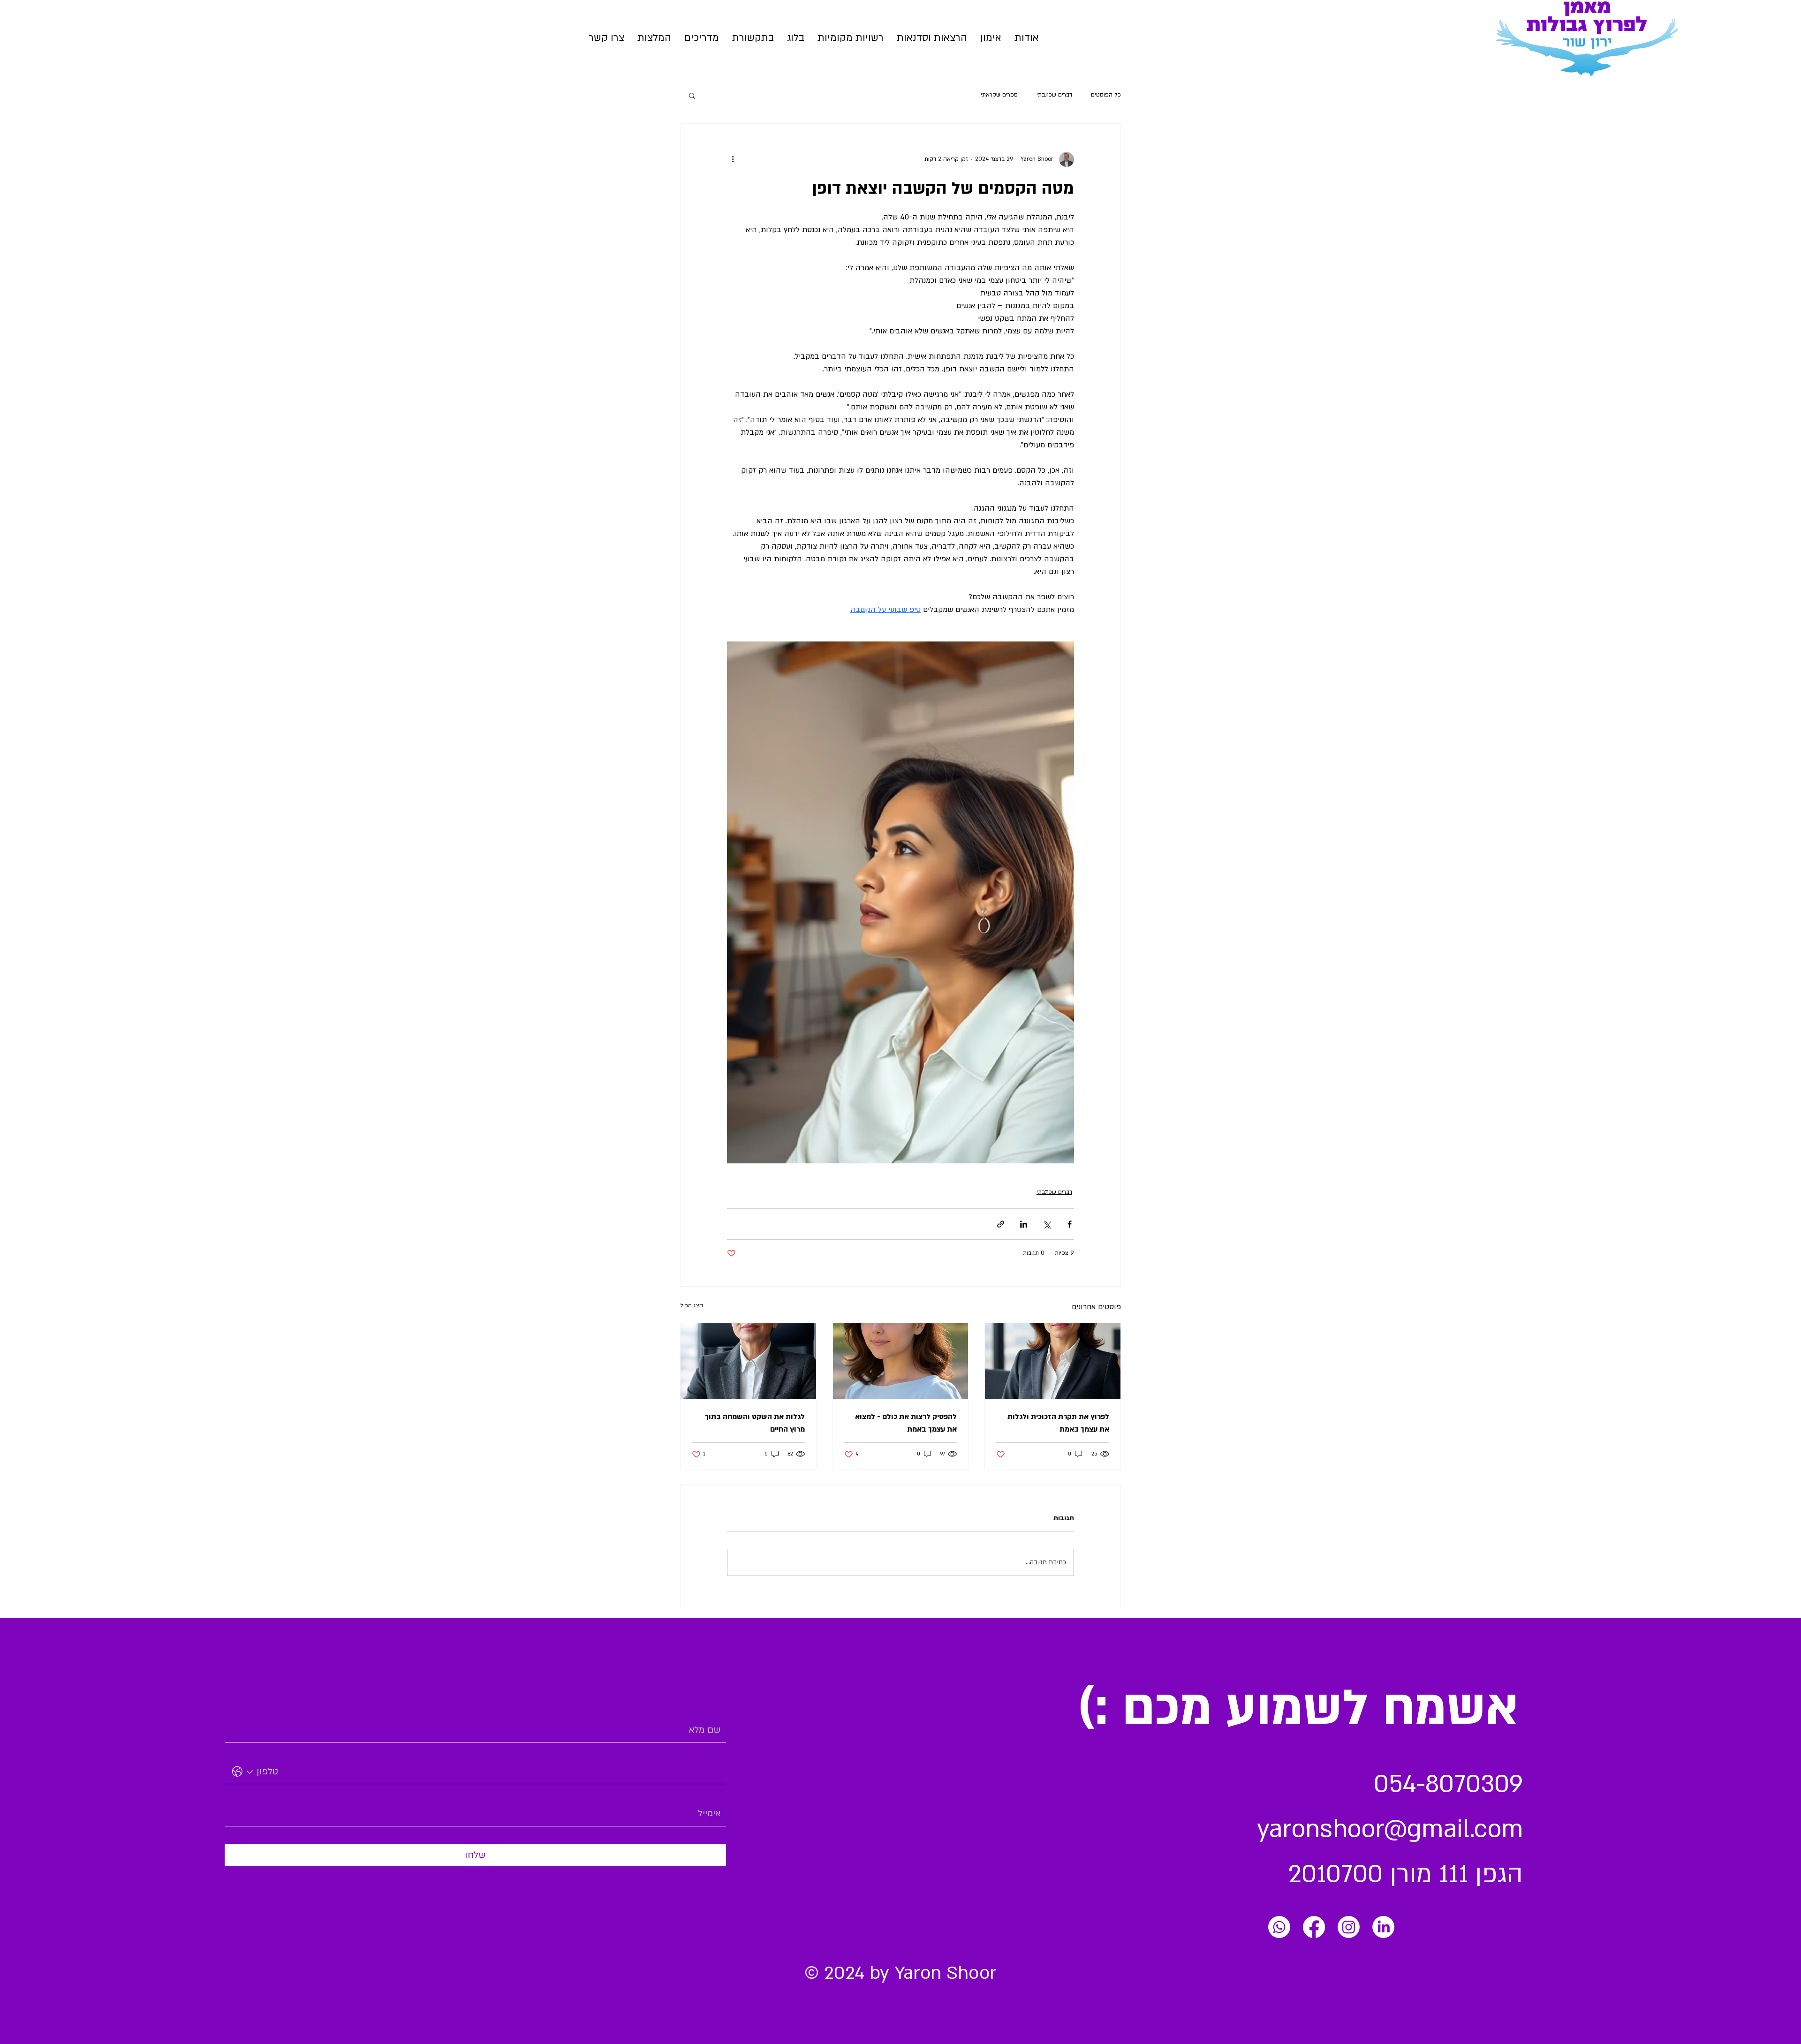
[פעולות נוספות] (733, 159)
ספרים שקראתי (999, 95)
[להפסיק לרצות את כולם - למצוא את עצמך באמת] (901, 1361)
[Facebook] (1314, 1927)
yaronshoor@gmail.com (1390, 1829)
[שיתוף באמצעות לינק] (1001, 1224)
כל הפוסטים (1106, 95)
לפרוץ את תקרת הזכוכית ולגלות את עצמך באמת (1058, 1423)
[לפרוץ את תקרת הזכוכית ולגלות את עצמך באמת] (1053, 1361)
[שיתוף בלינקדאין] (1024, 1224)
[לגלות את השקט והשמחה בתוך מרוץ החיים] (748, 1361)
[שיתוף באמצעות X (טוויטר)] (1047, 1224)
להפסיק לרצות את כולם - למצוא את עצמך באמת (906, 1423)
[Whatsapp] (1279, 1927)
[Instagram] (1349, 1927)
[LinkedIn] (1383, 1927)
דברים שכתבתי (1054, 95)
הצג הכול (692, 1305)
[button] (932, 38)
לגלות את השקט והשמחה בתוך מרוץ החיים (755, 1423)
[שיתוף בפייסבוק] (1070, 1224)
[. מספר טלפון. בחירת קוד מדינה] (243, 1772)
